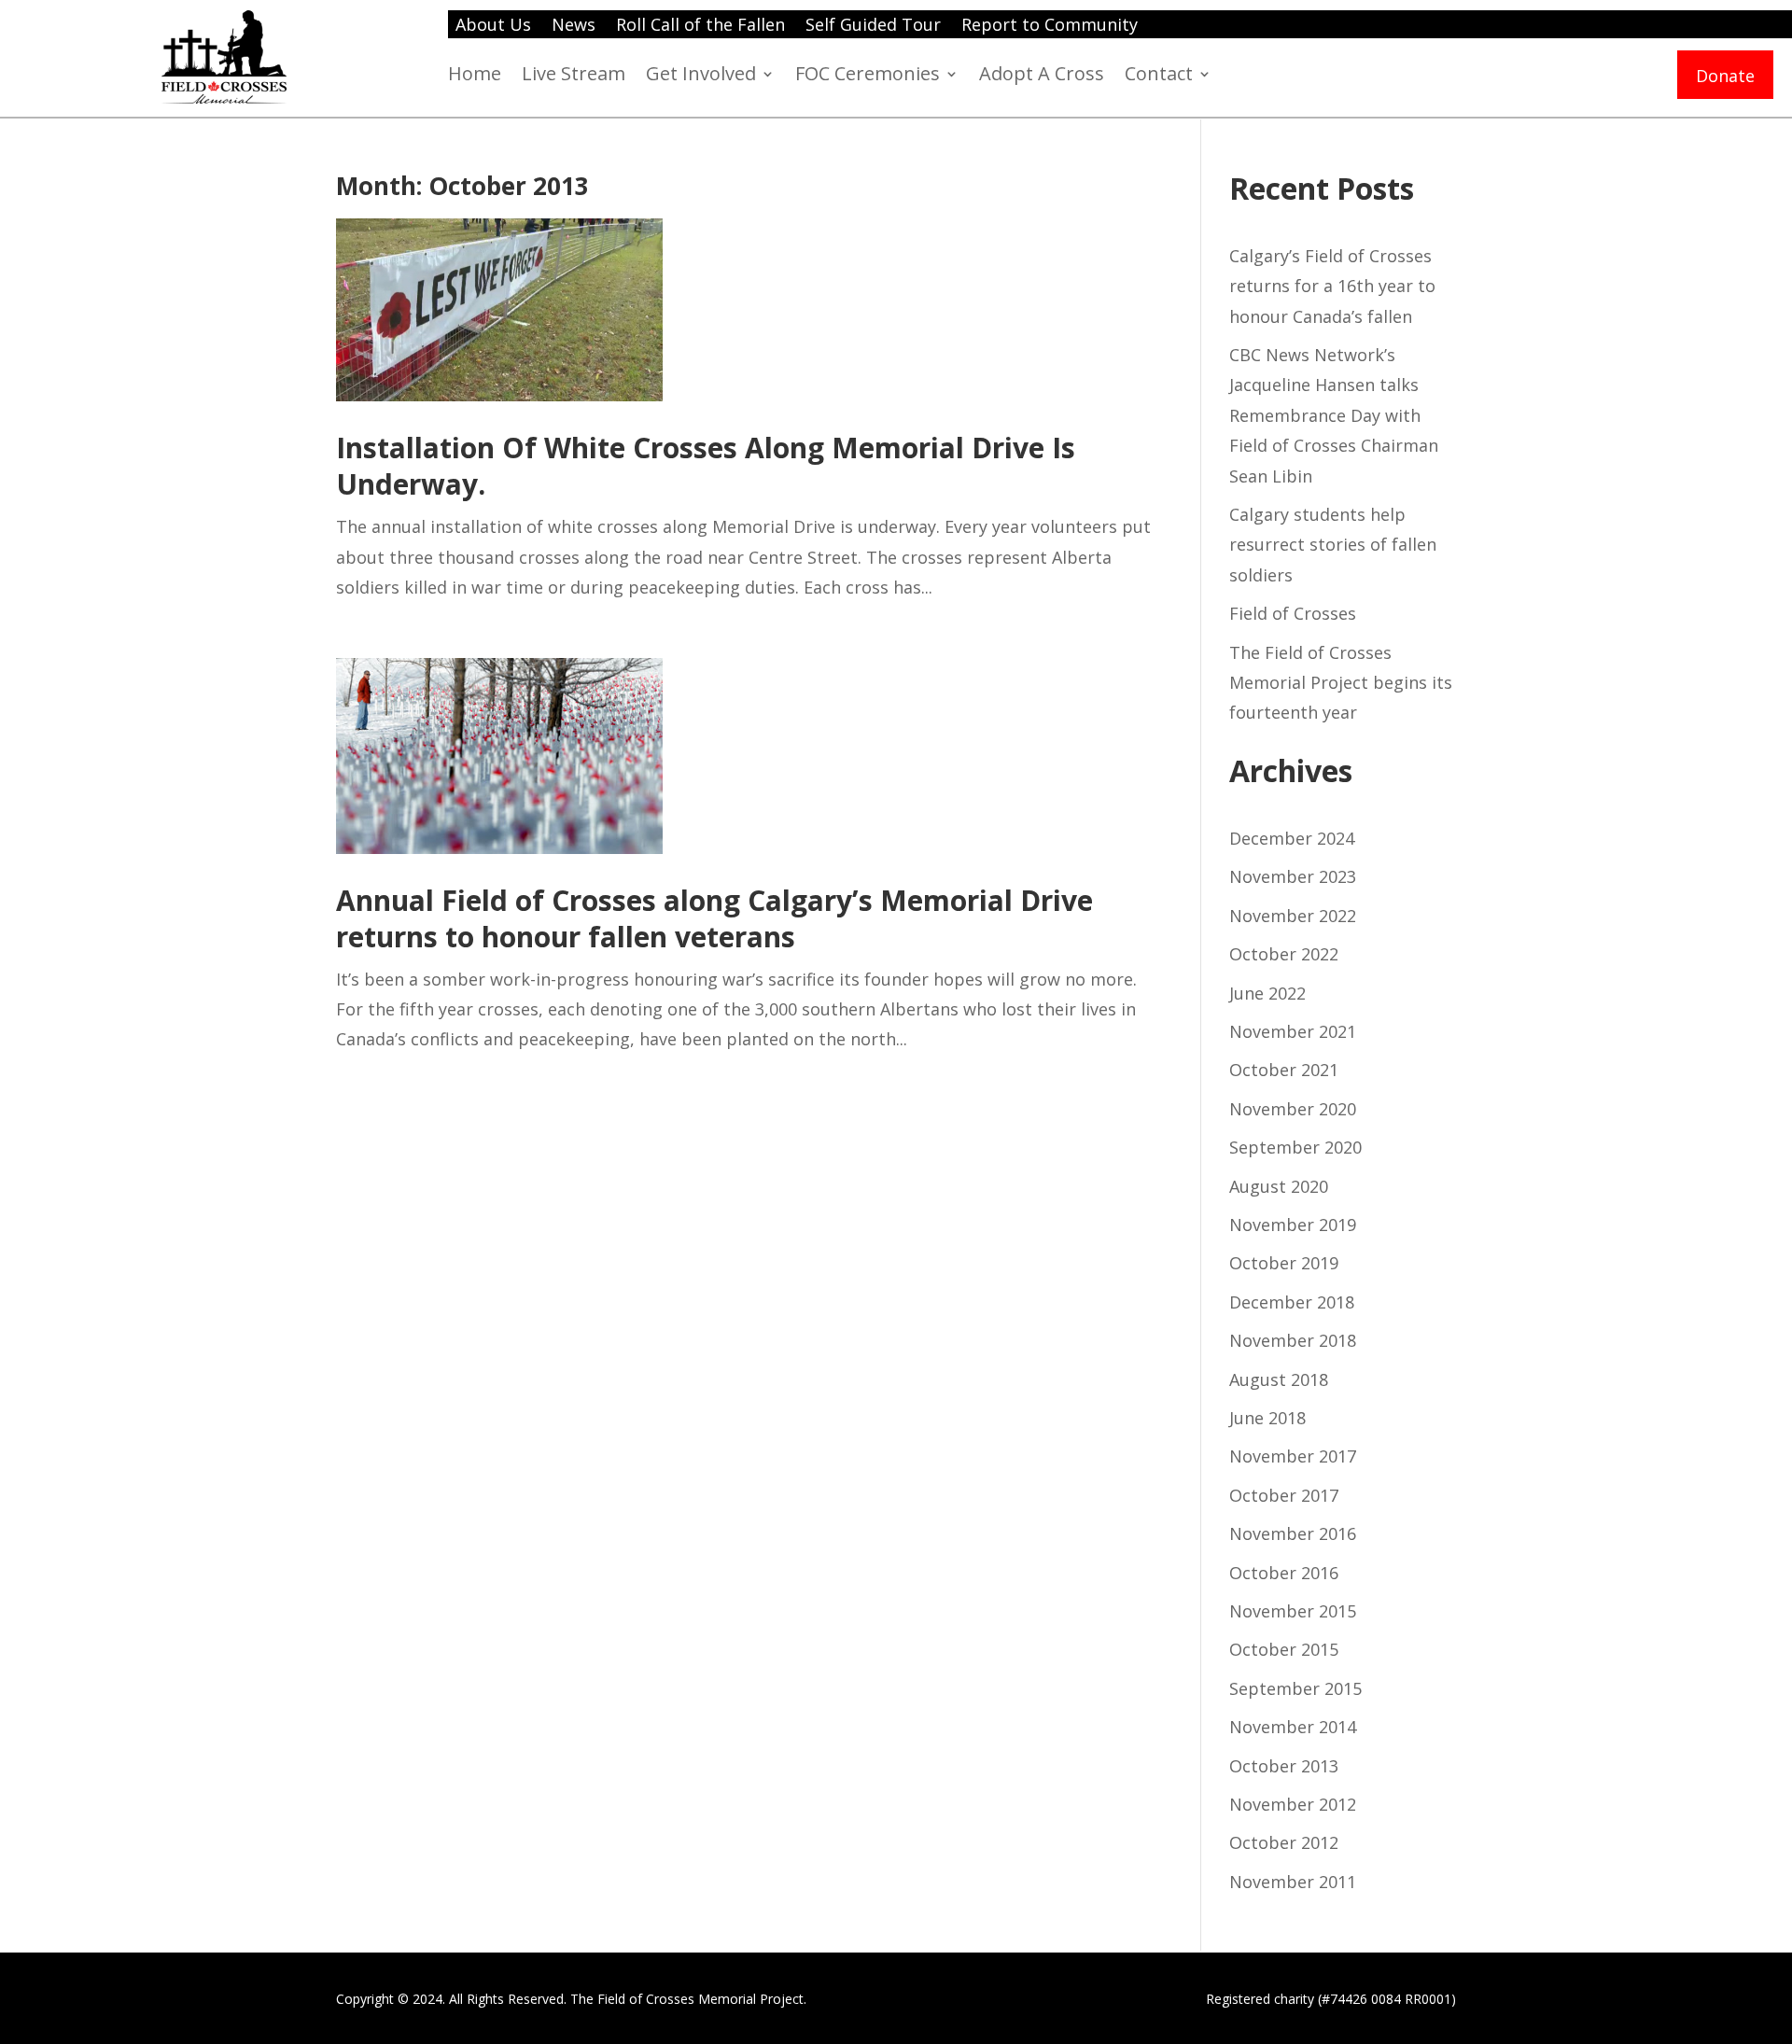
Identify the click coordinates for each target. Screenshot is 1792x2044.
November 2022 (1293, 916)
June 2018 (1267, 1418)
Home (475, 77)
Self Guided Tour (873, 27)
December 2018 (1292, 1302)
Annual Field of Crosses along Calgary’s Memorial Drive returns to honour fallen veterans (714, 918)
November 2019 (1293, 1225)
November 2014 (1293, 1727)
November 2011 (1293, 1882)
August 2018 (1279, 1379)
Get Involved (701, 77)
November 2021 (1293, 1031)
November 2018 (1293, 1340)
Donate (1725, 78)
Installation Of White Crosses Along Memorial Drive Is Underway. (706, 466)
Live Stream (574, 77)
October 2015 (1284, 1649)
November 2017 (1293, 1456)
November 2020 (1293, 1109)
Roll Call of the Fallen (700, 27)
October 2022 (1284, 954)
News (574, 27)
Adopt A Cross (1042, 77)
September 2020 (1295, 1147)
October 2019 (1284, 1263)
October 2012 (1284, 1842)
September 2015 (1295, 1688)
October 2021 (1284, 1070)
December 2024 (1292, 838)
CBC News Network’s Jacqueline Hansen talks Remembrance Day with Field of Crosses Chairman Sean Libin (1334, 415)
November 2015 (1293, 1611)
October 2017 (1284, 1495)
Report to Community (1050, 27)
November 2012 (1293, 1804)
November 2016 (1293, 1533)
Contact (1159, 77)
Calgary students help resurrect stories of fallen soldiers (1333, 545)
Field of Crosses (1293, 613)
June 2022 (1267, 993)
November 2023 (1293, 876)
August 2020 (1279, 1186)
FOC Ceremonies (868, 77)
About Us (493, 27)
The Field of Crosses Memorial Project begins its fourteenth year (1341, 683)
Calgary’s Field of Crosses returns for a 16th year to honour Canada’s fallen (1332, 286)
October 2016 (1284, 1573)
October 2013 (1284, 1766)
